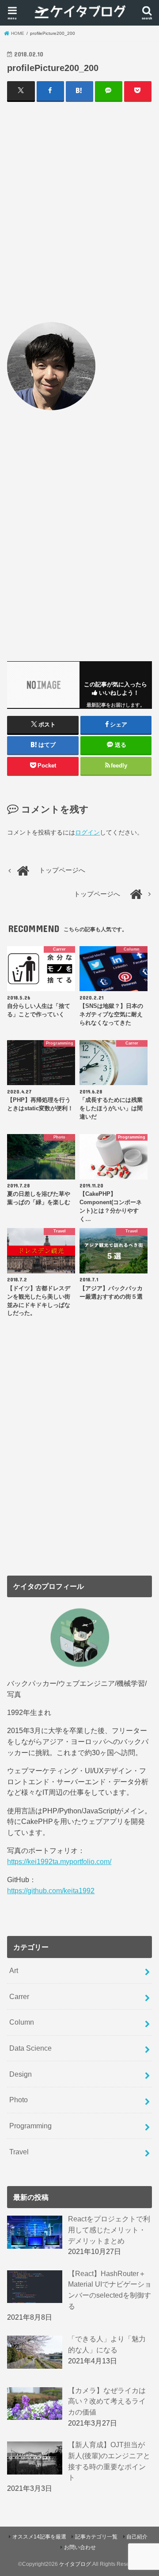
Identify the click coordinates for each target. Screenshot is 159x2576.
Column (22, 2022)
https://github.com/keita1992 (51, 1891)
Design (21, 2074)
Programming (30, 2126)
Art (14, 1970)
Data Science (30, 2048)
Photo (19, 2100)
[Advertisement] (79, 211)
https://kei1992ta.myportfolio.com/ (59, 1861)
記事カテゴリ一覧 (96, 2537)
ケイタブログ (75, 2564)
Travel (19, 2152)
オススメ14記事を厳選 (39, 2537)
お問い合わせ (80, 2547)
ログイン (87, 832)
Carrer (19, 1996)
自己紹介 (137, 2537)
